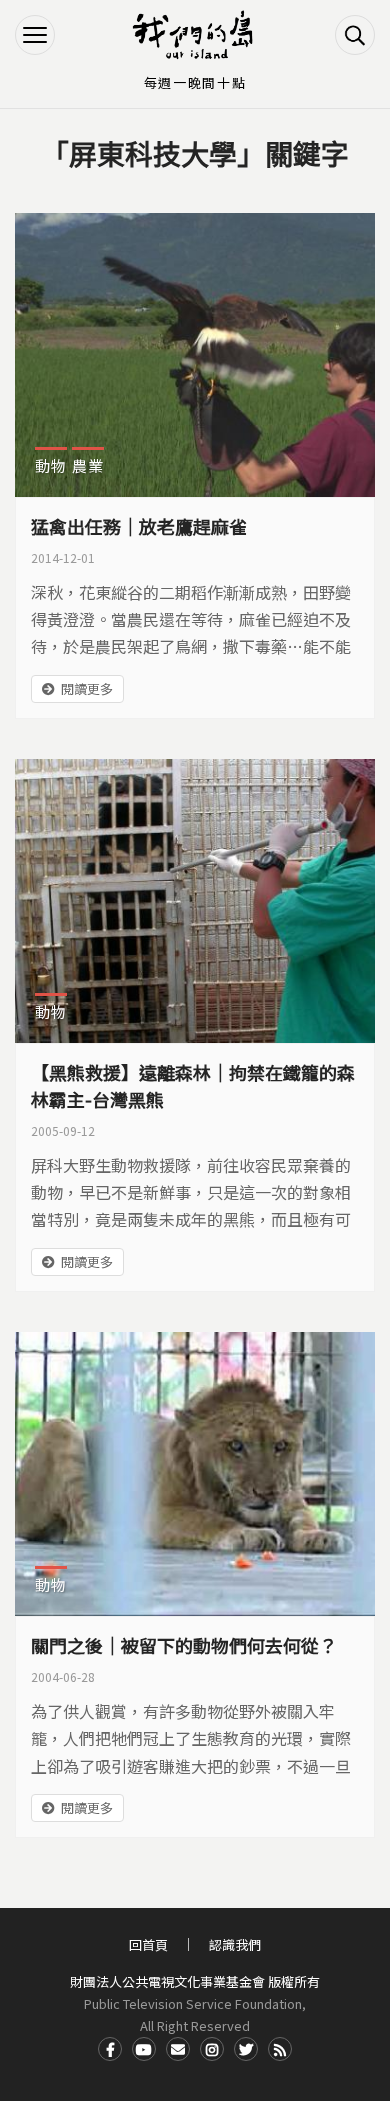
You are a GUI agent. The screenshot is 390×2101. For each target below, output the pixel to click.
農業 (88, 465)
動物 (51, 465)
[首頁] (195, 35)
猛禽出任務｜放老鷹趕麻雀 (139, 526)
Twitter (246, 2049)
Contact (178, 2049)
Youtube (144, 2049)
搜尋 (355, 35)
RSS (280, 2049)
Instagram (212, 2049)
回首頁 (148, 1944)
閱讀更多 (87, 688)
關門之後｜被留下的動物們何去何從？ (184, 1645)
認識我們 (235, 1944)
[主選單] (35, 35)
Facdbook (110, 2049)
